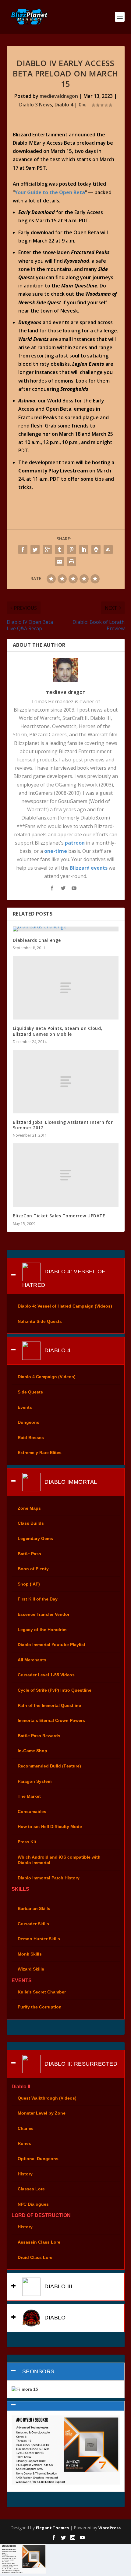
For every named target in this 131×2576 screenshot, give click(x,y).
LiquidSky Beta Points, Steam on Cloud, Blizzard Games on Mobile (58, 1031)
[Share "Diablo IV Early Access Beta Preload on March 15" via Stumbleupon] (108, 550)
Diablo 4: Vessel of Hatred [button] (64, 1278)
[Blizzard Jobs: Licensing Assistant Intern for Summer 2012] (66, 1082)
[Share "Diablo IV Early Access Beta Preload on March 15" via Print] (72, 562)
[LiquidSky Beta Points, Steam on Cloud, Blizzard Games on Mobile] (66, 988)
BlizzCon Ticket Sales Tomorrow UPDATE (59, 1216)
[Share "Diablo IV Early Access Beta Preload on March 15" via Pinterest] (72, 550)
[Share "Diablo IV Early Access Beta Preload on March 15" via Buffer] (96, 550)
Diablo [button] (54, 2318)
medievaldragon (59, 96)
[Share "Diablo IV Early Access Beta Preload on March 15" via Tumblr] (59, 550)
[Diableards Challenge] (66, 929)
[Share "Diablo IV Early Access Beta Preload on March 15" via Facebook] (23, 550)
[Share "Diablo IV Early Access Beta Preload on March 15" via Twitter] (35, 550)
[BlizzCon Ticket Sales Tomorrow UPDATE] (66, 1175)
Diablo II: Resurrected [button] (80, 2063)
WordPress (110, 2528)
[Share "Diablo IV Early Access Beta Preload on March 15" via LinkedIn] (84, 550)
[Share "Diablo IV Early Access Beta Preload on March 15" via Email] (59, 562)
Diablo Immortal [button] (70, 1482)
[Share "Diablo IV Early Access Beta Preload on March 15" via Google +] (47, 550)
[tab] (66, 1276)
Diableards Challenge (37, 940)
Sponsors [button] (38, 2371)
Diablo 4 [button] (57, 1350)
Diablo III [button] (58, 2286)
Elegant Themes (52, 2528)
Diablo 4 (64, 105)
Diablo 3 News (36, 105)
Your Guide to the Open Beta (50, 192)
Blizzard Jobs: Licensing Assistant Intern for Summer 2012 (63, 1125)
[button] (66, 2406)
